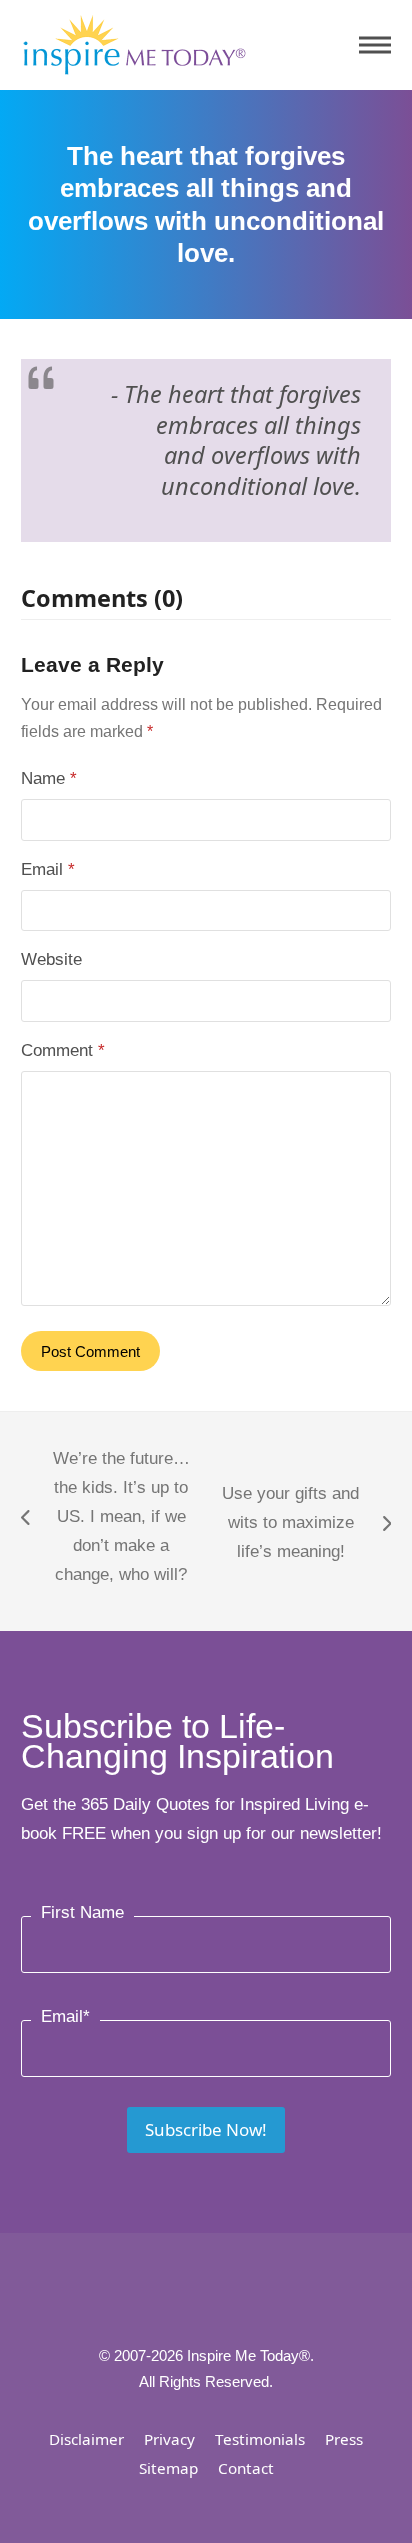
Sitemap (168, 2468)
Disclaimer (86, 2439)
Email (48, 869)
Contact (246, 2468)
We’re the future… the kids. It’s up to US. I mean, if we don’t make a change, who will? (105, 1516)
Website (51, 959)
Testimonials (260, 2439)
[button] (375, 45)
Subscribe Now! (206, 2129)
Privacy (169, 2439)
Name (49, 778)
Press (344, 2439)
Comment (63, 1050)
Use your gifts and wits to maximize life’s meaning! (285, 1525)
